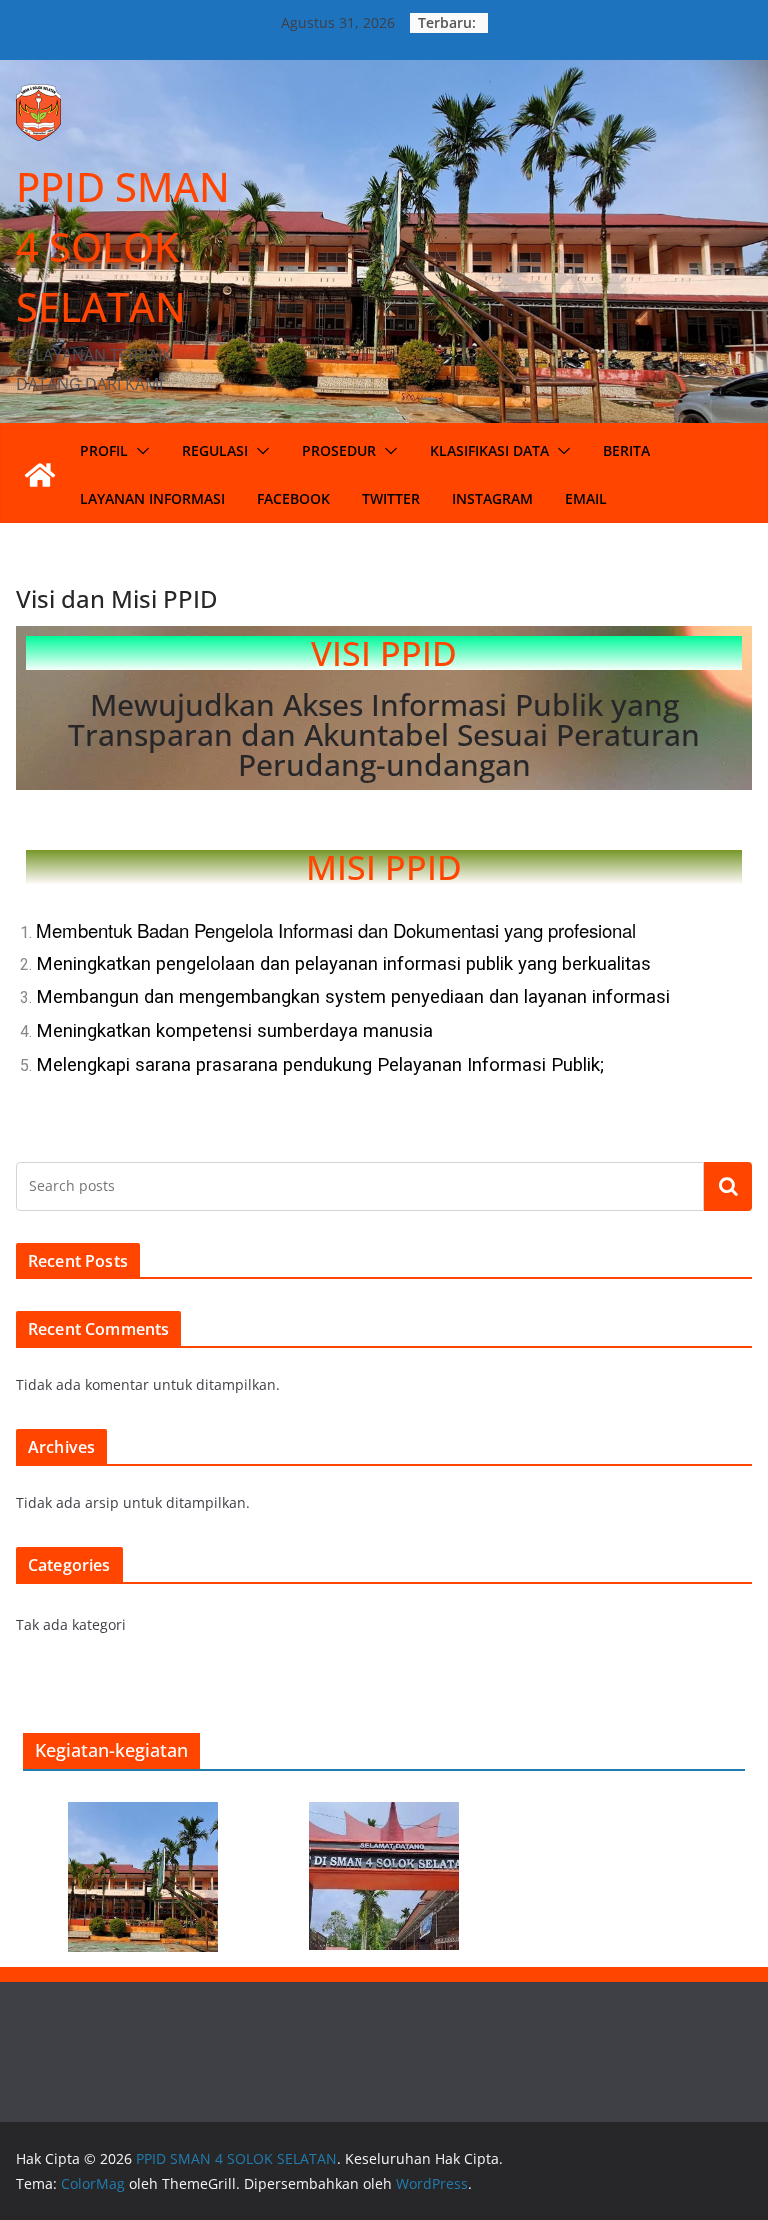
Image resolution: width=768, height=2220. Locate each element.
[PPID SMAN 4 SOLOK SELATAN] (40, 475)
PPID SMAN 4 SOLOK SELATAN (123, 246)
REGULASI (215, 450)
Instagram (492, 498)
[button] (139, 451)
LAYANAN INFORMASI (152, 498)
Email (586, 498)
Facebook (293, 498)
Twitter (391, 498)
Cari (728, 1186)
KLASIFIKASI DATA (489, 450)
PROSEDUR (339, 450)
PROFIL (104, 450)
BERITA (626, 450)
